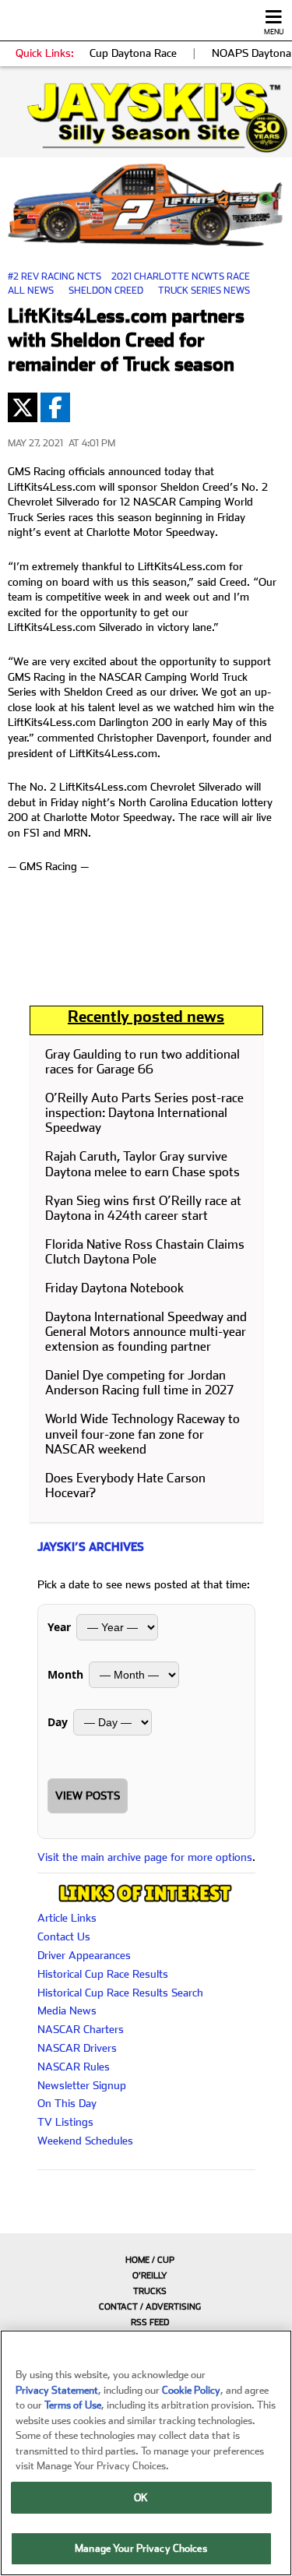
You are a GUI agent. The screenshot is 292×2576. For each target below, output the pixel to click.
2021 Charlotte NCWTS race (181, 277)
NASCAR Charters (81, 2029)
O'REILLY (150, 2276)
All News (31, 291)
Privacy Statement (57, 2390)
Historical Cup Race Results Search (120, 1993)
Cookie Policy (191, 2390)
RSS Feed (150, 2322)
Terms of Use (73, 2405)
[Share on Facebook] (55, 407)
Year (59, 1627)
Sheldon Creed (106, 291)
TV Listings (65, 2122)
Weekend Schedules (85, 2141)
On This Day (67, 2103)
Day (58, 1722)
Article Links (67, 1918)
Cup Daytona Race (133, 53)
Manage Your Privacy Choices (141, 2548)
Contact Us (64, 1936)
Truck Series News (204, 291)
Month (65, 1674)
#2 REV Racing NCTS (55, 277)
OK (141, 2498)
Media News (67, 2010)
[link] (146, 118)
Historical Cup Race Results (103, 1974)
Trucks (150, 2291)
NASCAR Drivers (77, 2048)
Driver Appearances (84, 1955)
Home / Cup (150, 2260)
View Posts (88, 1795)
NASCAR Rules (74, 2067)
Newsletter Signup (82, 2085)
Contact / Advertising (150, 2307)
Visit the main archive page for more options (145, 1857)
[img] (146, 118)
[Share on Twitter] (23, 407)
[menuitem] (146, 2260)
